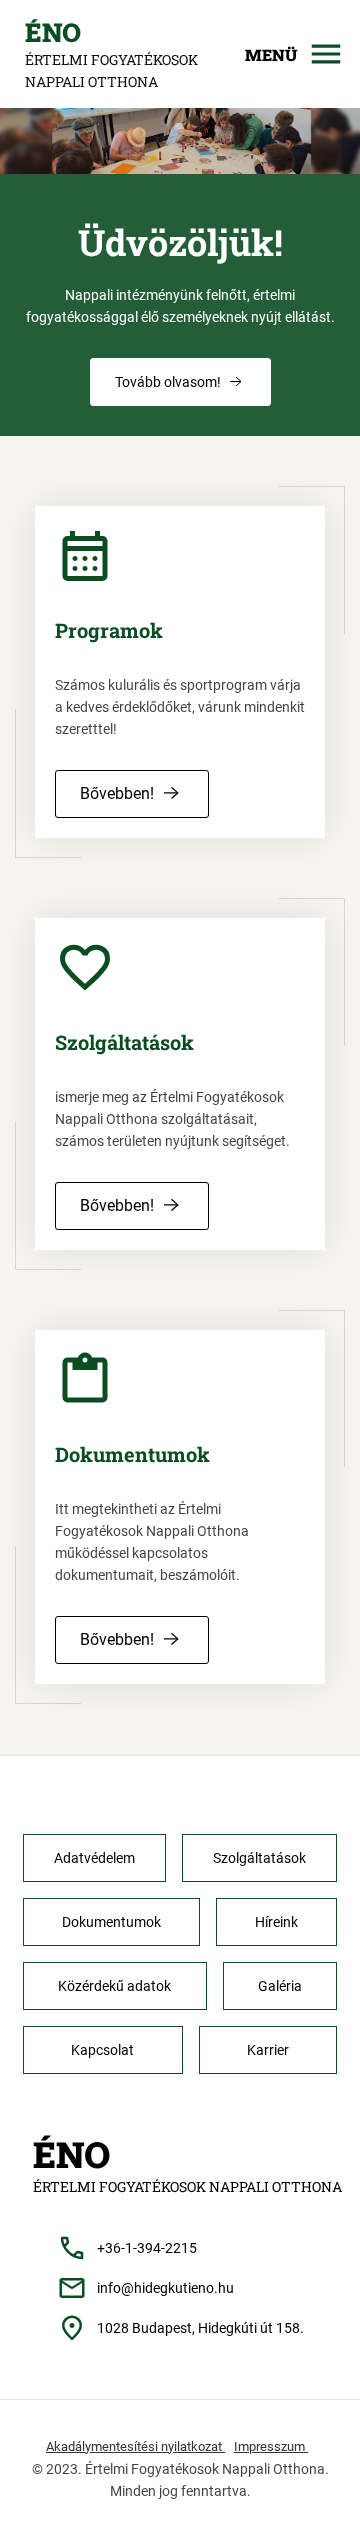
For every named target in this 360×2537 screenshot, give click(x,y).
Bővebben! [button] (117, 793)
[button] (180, 382)
